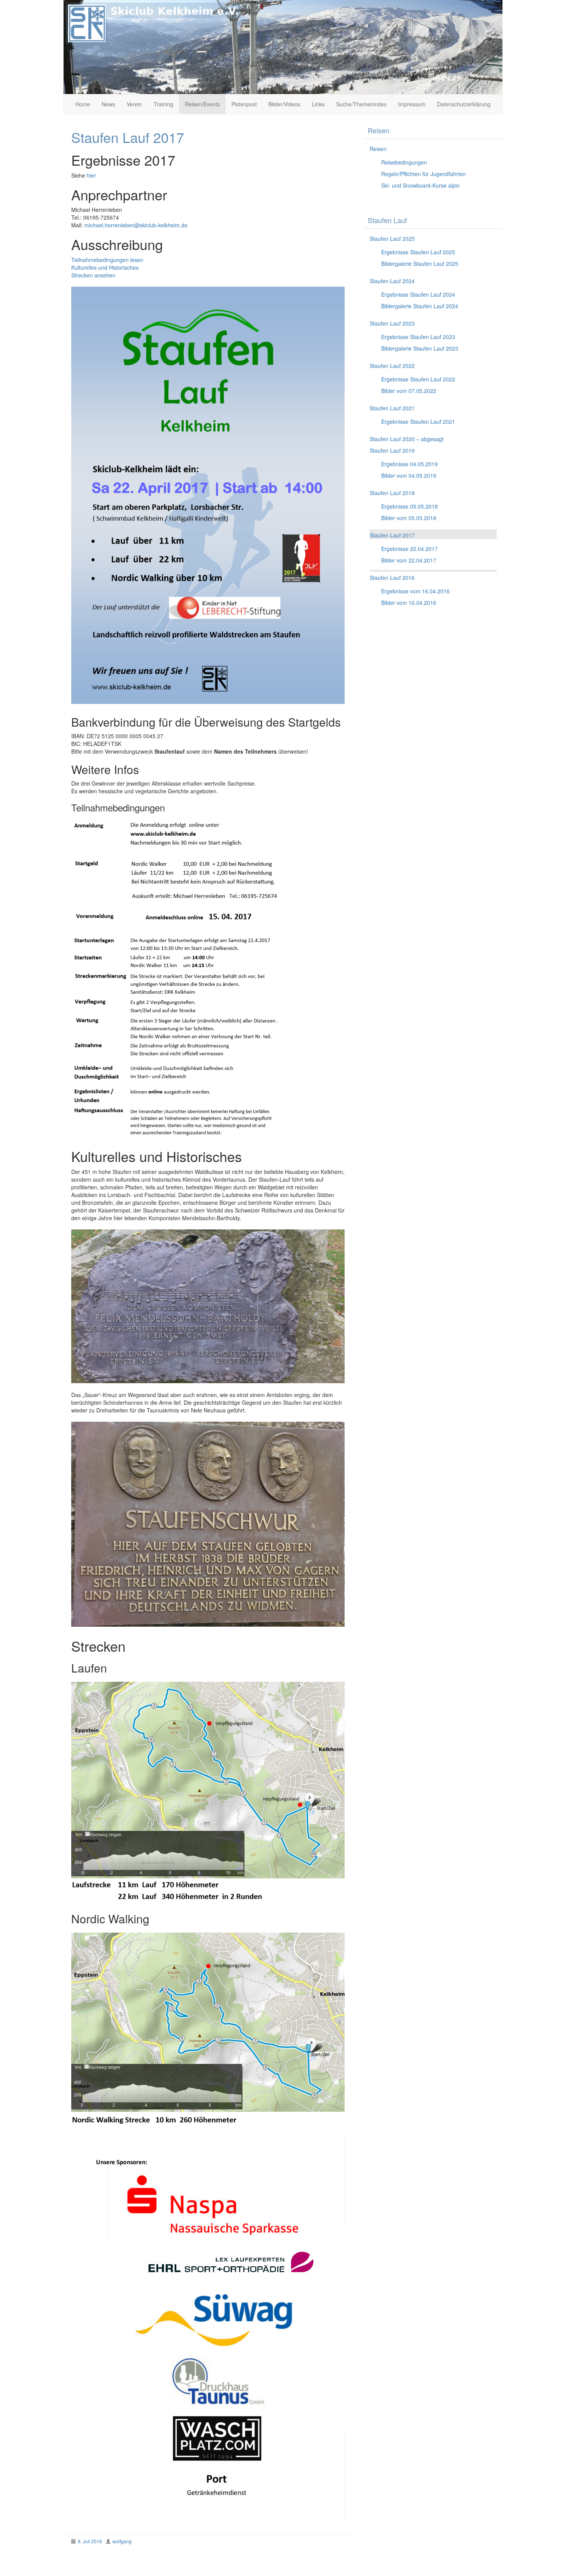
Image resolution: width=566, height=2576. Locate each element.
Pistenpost (244, 104)
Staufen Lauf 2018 (392, 493)
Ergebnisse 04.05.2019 (409, 464)
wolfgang (122, 2541)
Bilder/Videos (284, 104)
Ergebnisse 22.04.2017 (409, 549)
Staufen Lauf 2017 (392, 535)
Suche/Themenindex (361, 104)
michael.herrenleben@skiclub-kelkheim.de (136, 225)
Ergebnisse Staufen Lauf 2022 (418, 379)
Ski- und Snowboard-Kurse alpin (420, 185)
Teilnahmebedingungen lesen (107, 260)
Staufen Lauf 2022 (392, 366)
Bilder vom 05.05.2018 (409, 518)
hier (91, 175)
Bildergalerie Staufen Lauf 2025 (420, 264)
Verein (134, 104)
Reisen (378, 149)
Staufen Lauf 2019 (392, 450)
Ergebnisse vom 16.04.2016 (415, 591)
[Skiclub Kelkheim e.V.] (283, 46)
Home (83, 104)
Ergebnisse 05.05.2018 (409, 506)
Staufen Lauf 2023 (392, 323)
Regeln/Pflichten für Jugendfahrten (424, 174)
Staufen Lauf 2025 (392, 238)
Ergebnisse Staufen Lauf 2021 (418, 421)
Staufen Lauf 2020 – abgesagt (407, 439)
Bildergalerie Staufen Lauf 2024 (420, 306)
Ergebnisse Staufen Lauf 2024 (418, 294)
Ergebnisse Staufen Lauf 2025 (418, 252)
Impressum (412, 104)
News (108, 104)
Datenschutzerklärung (464, 104)
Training (163, 104)
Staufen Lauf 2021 (392, 408)
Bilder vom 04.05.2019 (409, 475)
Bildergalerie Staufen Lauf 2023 (420, 348)
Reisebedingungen (404, 162)
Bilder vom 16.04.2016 (409, 603)
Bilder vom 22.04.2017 (409, 560)
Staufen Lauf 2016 (392, 578)
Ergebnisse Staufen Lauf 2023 (418, 337)
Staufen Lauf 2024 (392, 281)
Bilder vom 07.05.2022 (409, 391)
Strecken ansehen (93, 275)
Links (318, 104)
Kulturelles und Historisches (105, 267)
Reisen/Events (202, 104)
